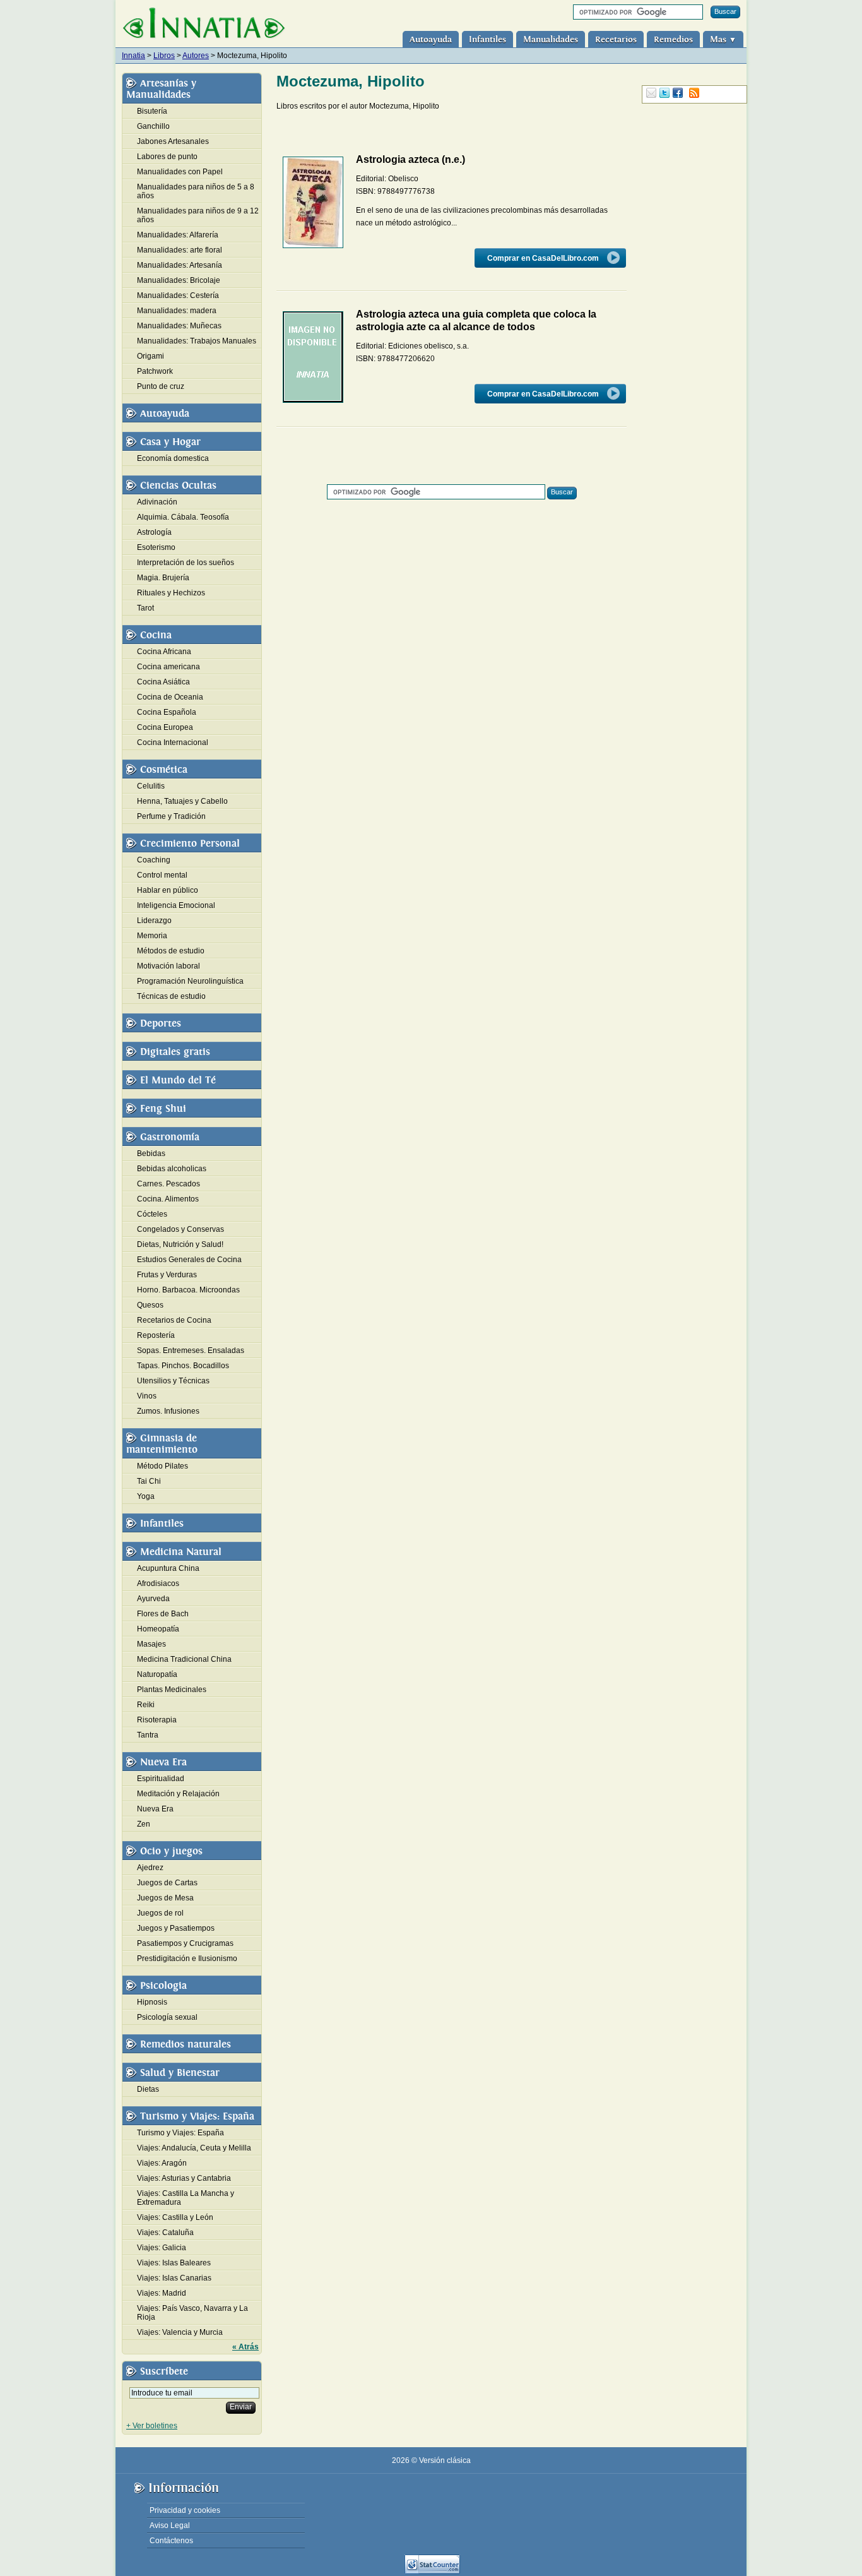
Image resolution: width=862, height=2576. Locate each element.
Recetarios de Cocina (174, 1320)
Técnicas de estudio (171, 996)
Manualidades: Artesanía (180, 265)
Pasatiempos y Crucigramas (185, 1943)
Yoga (146, 1496)
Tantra (148, 1735)
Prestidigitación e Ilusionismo (187, 1959)
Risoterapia (157, 1720)
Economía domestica (173, 458)
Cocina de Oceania (170, 697)
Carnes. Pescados (168, 1184)
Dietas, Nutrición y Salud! (180, 1244)
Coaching (154, 860)
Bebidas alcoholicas (172, 1169)
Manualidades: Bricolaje (179, 280)
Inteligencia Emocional (176, 905)
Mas (723, 39)
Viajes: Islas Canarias (174, 2278)
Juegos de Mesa (165, 1898)
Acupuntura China (168, 1568)
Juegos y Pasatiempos (176, 1928)
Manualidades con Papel (180, 172)
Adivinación (157, 502)
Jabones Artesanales (173, 141)
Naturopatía (157, 1674)
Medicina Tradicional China (184, 1659)
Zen (144, 1824)
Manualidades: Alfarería (178, 235)
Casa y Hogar (170, 442)
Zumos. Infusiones (168, 1411)
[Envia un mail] (651, 93)
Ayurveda (153, 1599)
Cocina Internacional (173, 742)
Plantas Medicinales (172, 1690)
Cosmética (164, 770)
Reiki (146, 1705)
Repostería (156, 1335)
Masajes (151, 1644)
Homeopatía (158, 1629)
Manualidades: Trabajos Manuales (197, 341)
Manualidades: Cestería (178, 295)
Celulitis (151, 786)
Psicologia (163, 1986)
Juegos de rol (160, 1913)
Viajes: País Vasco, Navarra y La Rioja (192, 2313)
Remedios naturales (186, 2044)
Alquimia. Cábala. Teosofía (183, 517)
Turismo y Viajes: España (197, 2116)
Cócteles (152, 1214)
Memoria (152, 936)
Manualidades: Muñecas (179, 326)
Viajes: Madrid (162, 2293)
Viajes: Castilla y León (175, 2217)
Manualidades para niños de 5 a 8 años (196, 191)
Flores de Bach (163, 1614)
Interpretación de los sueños (186, 563)
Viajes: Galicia (162, 2248)
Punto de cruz (161, 386)
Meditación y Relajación (178, 1794)
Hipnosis (152, 2002)
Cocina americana (168, 667)
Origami (151, 356)
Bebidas (151, 1154)
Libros (164, 56)
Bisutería (152, 111)
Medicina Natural (181, 1552)
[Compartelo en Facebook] (678, 93)
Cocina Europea (165, 727)
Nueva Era (163, 1762)
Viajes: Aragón (162, 2163)
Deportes (161, 1023)
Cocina (156, 635)
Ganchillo (153, 126)
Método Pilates (162, 1466)
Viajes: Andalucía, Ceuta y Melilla (194, 2148)
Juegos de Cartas (167, 1883)
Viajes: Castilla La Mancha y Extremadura (186, 2198)
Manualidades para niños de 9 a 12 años (198, 215)
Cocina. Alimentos (168, 1199)
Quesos (150, 1305)
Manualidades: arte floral (180, 250)
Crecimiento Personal (190, 844)
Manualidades (551, 39)
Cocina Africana (164, 652)
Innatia (133, 56)
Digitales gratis (175, 1052)
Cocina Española (167, 712)
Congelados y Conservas (180, 1229)
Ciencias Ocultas (178, 486)
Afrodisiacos (158, 1583)
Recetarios (616, 39)
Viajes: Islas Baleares (174, 2263)
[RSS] (694, 93)
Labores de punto (167, 157)
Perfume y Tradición (171, 816)
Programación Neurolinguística (190, 981)
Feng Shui (163, 1109)
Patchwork (155, 371)
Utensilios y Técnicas (173, 1381)
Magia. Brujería (163, 578)
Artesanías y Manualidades (161, 89)
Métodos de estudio (171, 951)
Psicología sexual (167, 2017)
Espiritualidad (161, 1779)
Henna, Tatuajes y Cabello (182, 801)
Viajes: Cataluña (165, 2233)
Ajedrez (150, 1868)
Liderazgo (154, 921)
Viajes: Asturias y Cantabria (184, 2178)
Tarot (145, 608)
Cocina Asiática (163, 682)
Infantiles (487, 39)
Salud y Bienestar (180, 2073)
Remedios (673, 39)
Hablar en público (168, 890)
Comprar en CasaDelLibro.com (544, 258)
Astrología (154, 532)
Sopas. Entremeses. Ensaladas (191, 1351)
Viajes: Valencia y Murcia (180, 2332)
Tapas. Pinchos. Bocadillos (183, 1366)
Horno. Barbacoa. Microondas (188, 1290)
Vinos (147, 1396)
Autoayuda (431, 39)
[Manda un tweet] (664, 93)
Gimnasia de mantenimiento (162, 1444)
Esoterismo (156, 547)
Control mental (162, 875)
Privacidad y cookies (185, 2510)
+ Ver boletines (152, 2426)
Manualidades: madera (177, 311)
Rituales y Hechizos (171, 593)
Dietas (148, 2089)
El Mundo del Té (178, 1080)
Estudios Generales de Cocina (189, 1260)
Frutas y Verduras (167, 1275)
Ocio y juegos (171, 1851)
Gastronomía (170, 1137)
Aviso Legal (170, 2525)
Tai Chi (149, 1481)
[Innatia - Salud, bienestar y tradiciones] (204, 24)
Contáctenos (171, 2541)
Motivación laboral (168, 966)
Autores (196, 56)
